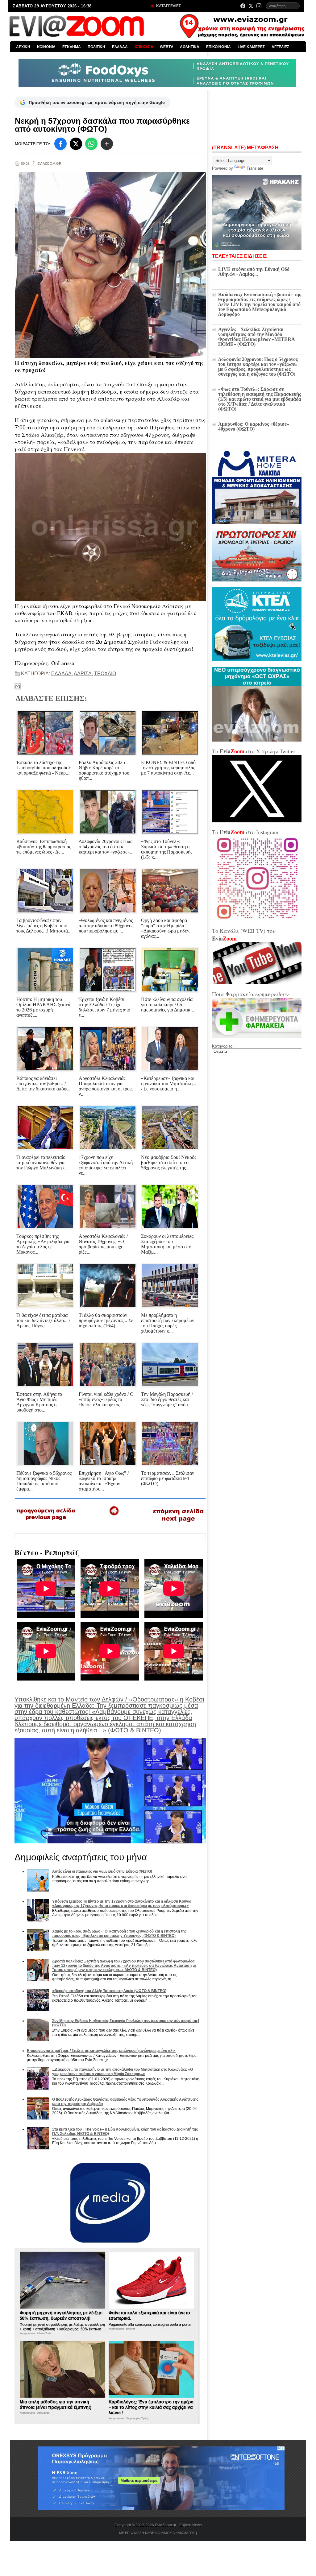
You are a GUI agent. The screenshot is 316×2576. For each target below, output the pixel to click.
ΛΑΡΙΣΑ (83, 674)
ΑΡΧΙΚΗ (23, 47)
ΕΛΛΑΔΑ (120, 47)
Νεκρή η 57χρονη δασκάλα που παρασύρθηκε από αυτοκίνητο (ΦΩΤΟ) (102, 125)
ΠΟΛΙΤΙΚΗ (96, 47)
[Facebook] (243, 6)
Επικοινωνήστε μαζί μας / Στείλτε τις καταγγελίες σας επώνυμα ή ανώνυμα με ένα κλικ (101, 2051)
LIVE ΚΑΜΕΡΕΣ (251, 47)
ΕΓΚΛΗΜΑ (72, 47)
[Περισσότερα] (107, 144)
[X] (76, 144)
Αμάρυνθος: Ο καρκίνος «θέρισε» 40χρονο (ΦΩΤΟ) (254, 426)
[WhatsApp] (91, 144)
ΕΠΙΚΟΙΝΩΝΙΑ (218, 47)
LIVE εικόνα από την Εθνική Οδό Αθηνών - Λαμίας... (254, 272)
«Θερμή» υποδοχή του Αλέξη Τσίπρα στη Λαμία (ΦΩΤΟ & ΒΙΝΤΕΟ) (109, 1991)
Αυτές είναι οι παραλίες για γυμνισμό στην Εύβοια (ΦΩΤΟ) (102, 1871)
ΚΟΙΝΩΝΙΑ (46, 47)
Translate (255, 168)
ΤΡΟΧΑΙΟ (105, 674)
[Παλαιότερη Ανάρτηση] (178, 1523)
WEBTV (166, 47)
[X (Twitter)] (251, 6)
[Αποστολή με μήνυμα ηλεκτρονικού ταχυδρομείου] (18, 686)
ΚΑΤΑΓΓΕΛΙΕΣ (168, 6)
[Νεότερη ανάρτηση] (46, 1522)
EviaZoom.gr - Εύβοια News (178, 2525)
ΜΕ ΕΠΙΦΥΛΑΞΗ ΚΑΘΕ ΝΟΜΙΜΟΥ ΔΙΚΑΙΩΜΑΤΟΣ (157, 2533)
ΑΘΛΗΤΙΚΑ (190, 47)
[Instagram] (259, 6)
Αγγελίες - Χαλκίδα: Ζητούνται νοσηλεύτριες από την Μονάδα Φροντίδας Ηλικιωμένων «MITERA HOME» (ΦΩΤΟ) (256, 337)
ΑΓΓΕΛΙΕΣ (280, 47)
